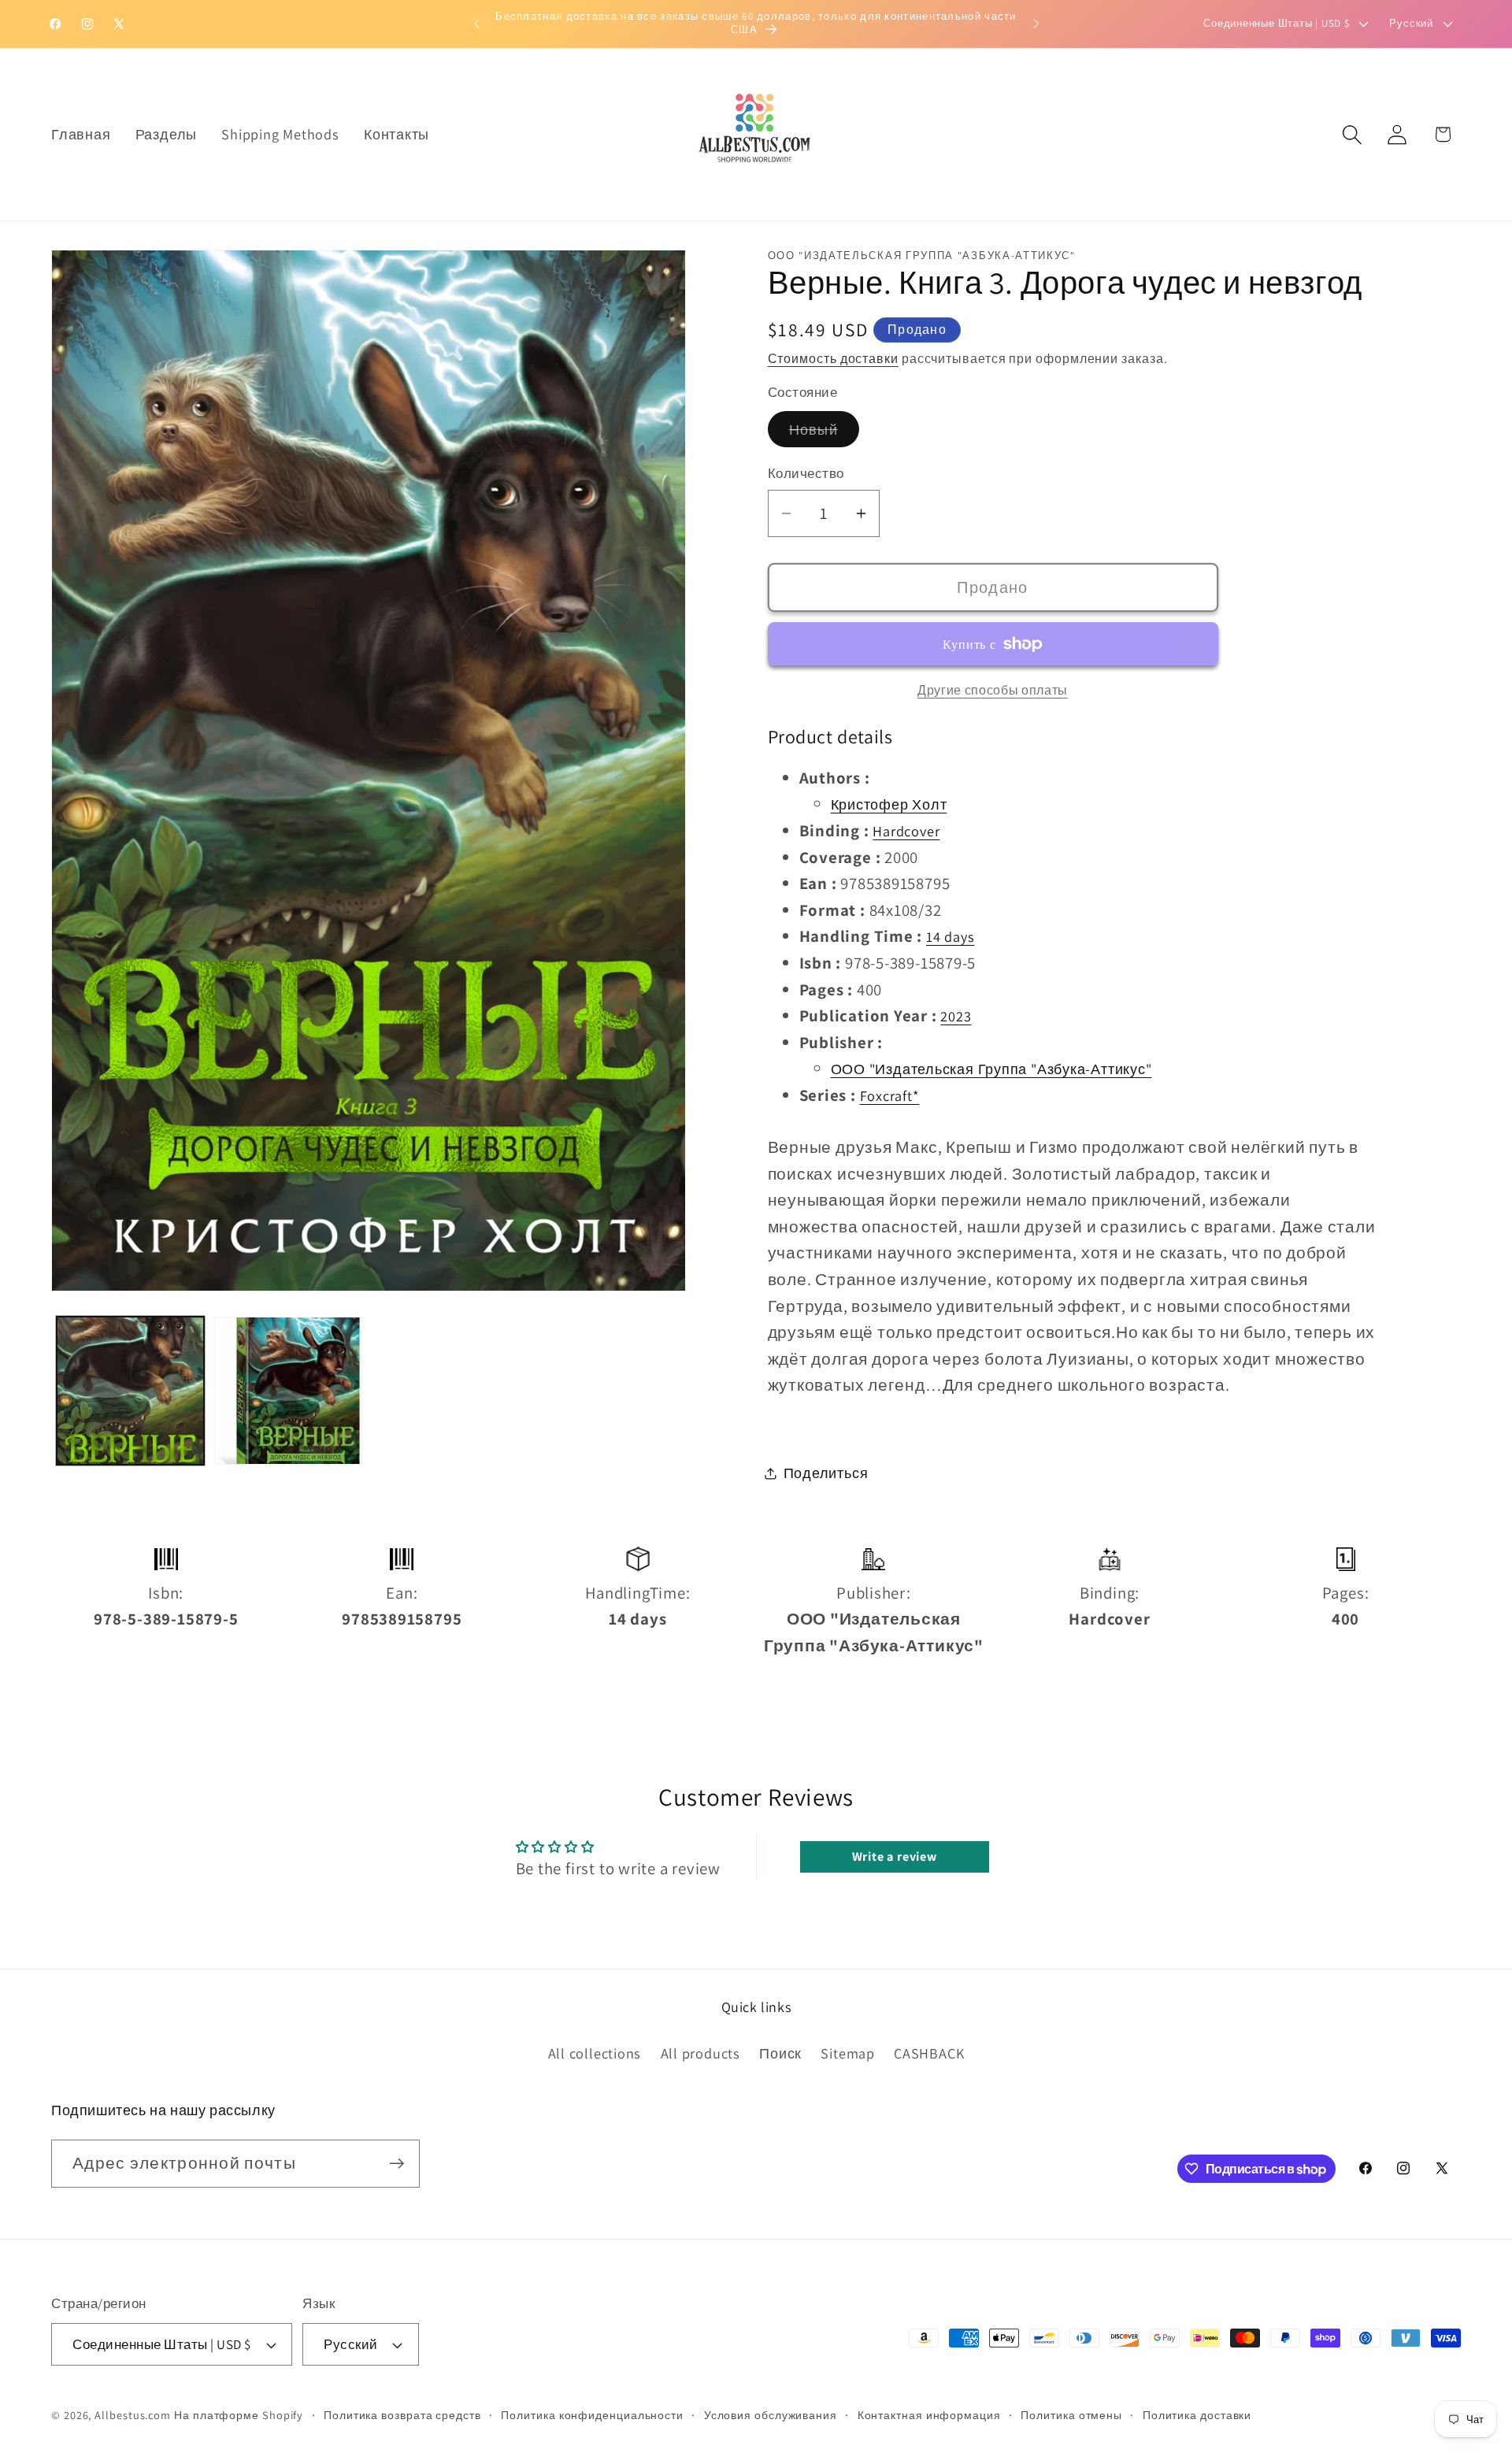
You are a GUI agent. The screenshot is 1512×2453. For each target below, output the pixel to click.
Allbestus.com (133, 2415)
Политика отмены (1071, 2415)
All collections (595, 2053)
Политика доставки (1197, 2415)
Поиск (780, 2053)
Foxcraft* (890, 1095)
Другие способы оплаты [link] (993, 690)
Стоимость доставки (833, 358)
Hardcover (906, 831)
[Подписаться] (397, 2164)
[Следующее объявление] (1036, 23)
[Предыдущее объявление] (476, 23)
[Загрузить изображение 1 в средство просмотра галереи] (131, 1391)
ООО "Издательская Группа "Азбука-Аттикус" (991, 1069)
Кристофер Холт (889, 805)
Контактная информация (929, 2415)
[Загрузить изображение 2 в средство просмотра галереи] (288, 1391)
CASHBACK (929, 2053)
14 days (950, 937)
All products (700, 2053)
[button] (1353, 134)
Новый (825, 434)
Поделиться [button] (826, 1473)
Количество (806, 474)
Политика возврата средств (402, 2415)
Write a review (895, 1856)
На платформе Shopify (239, 2415)
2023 (956, 1017)
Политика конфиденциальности (592, 2415)
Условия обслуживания (771, 2415)
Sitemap (847, 2053)
